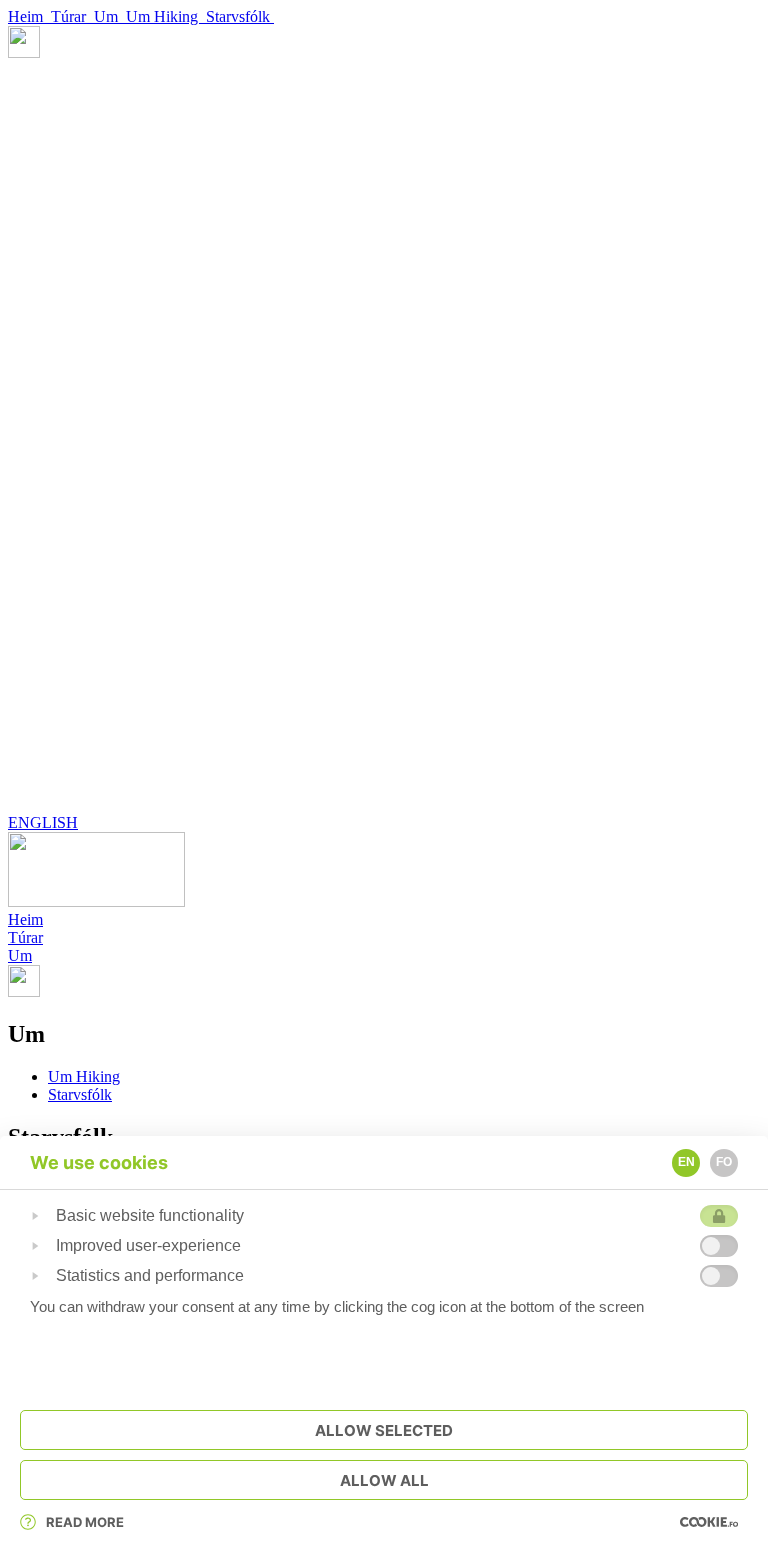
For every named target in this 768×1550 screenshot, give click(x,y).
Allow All (384, 1480)
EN (686, 1162)
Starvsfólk (240, 16)
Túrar (72, 16)
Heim (29, 16)
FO (724, 1162)
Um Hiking (166, 16)
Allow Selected (384, 1430)
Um (110, 16)
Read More (85, 1522)
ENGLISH (43, 822)
